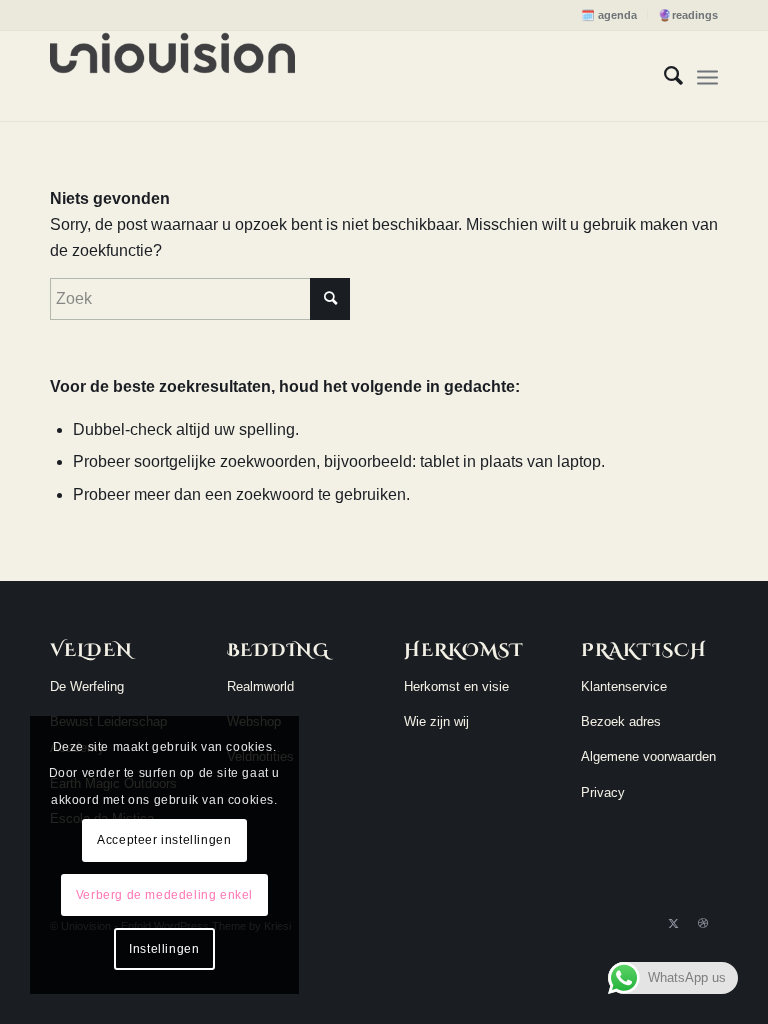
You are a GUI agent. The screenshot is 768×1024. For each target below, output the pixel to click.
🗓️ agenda (609, 15)
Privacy (603, 792)
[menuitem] (609, 15)
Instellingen (164, 949)
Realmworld (260, 686)
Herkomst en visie (456, 686)
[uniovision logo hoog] (172, 76)
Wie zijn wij (436, 721)
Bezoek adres (621, 721)
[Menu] (707, 76)
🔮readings (688, 15)
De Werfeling (87, 686)
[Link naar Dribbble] (703, 923)
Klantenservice (624, 686)
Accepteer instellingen (164, 840)
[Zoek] (663, 76)
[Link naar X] (673, 923)
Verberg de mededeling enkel (164, 895)
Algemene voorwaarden (648, 756)
